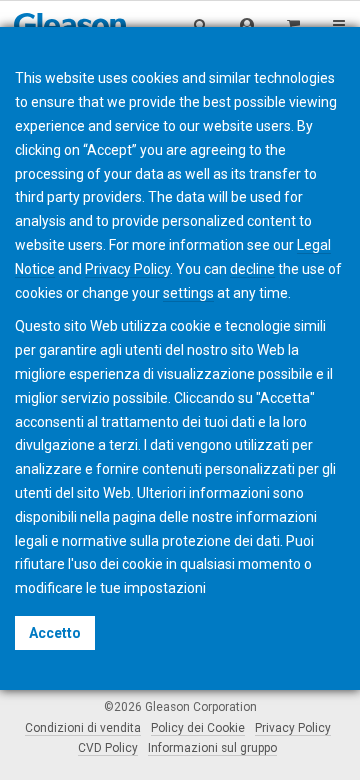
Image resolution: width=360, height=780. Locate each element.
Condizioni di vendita (83, 728)
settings (188, 293)
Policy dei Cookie (198, 728)
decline (252, 269)
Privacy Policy (293, 728)
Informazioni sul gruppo (212, 748)
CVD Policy (108, 748)
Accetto (55, 633)
